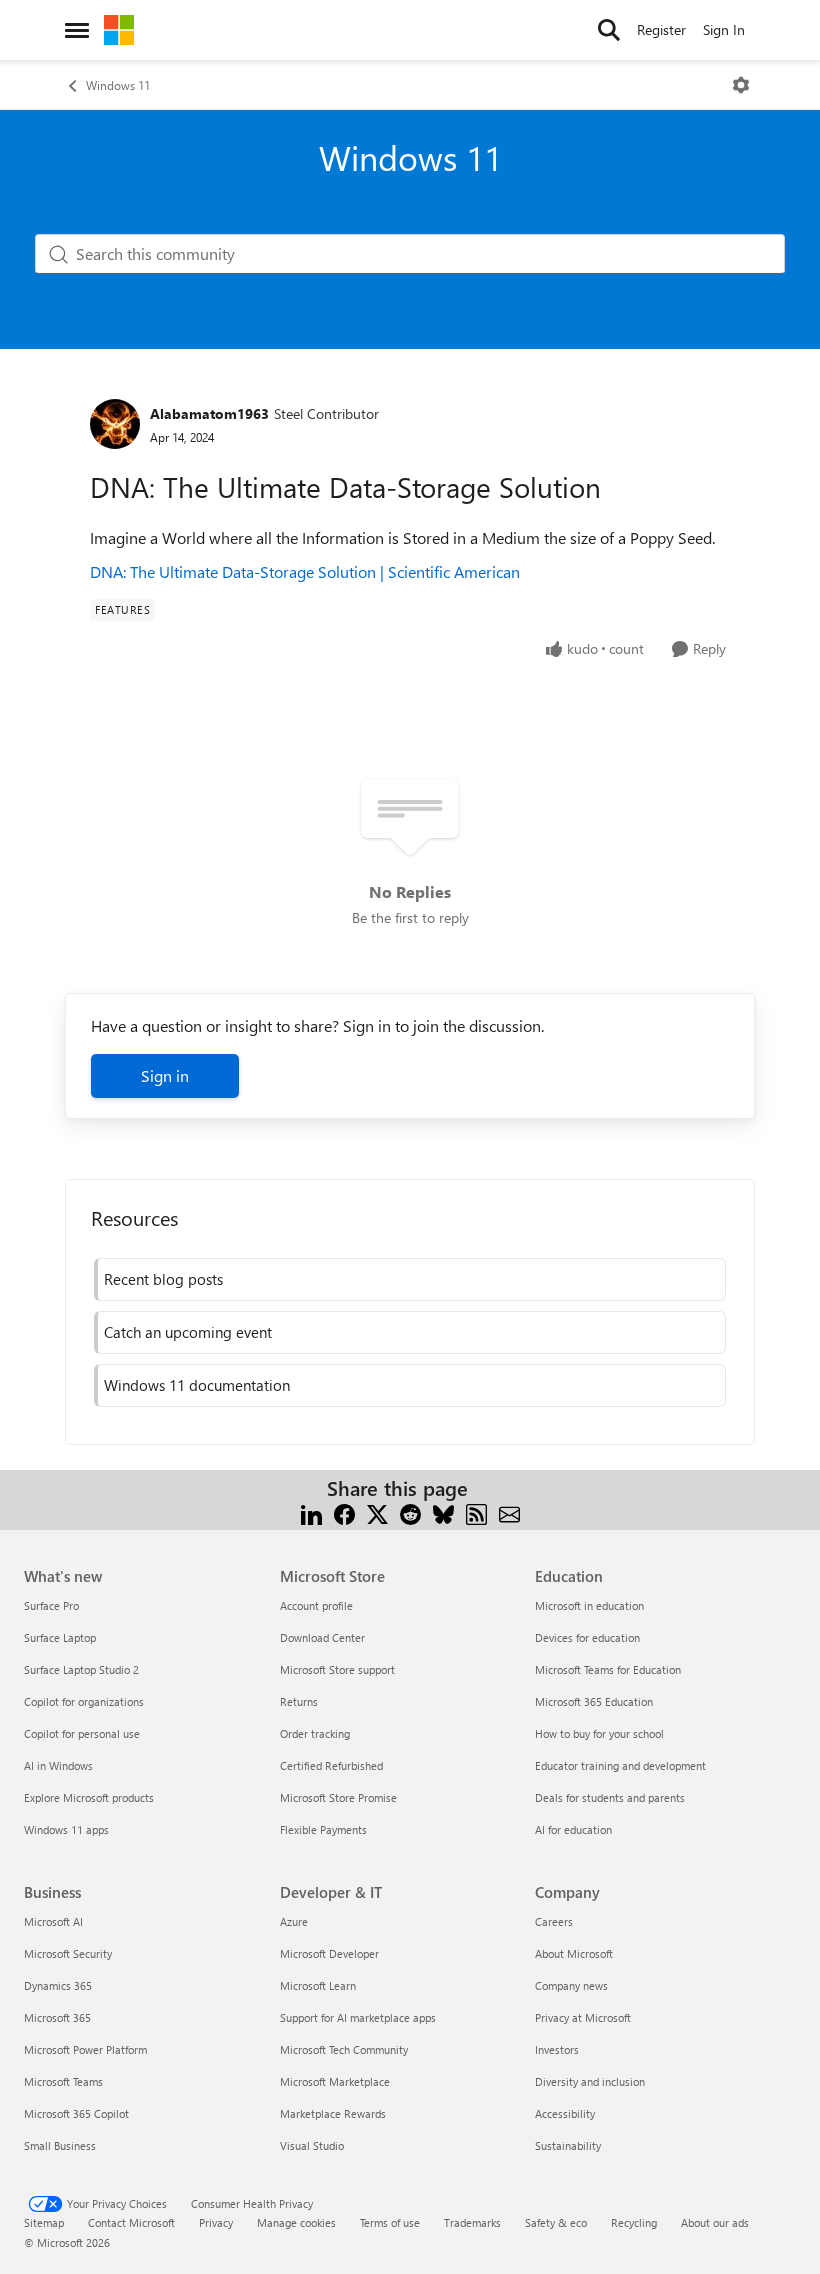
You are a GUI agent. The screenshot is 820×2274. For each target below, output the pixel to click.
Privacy (216, 2222)
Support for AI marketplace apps (358, 2017)
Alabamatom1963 (209, 413)
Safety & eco (556, 2222)
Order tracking (315, 1733)
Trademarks (472, 2222)
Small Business (60, 2145)
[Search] (609, 30)
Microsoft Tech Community (344, 2049)
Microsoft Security (68, 1953)
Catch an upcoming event (188, 1332)
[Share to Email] (509, 1512)
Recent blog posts (163, 1279)
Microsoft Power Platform (85, 2049)
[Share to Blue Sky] (443, 1512)
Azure (294, 1921)
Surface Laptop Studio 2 (81, 1669)
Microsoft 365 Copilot (76, 2113)
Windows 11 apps (66, 1829)
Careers (554, 1921)
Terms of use (390, 2222)
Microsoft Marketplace (335, 2081)
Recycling (634, 2222)
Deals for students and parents (610, 1797)
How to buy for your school (599, 1733)
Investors (557, 2049)
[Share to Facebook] (344, 1512)
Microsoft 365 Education (594, 1701)
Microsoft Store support (337, 1669)
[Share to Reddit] (410, 1512)
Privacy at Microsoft (583, 2017)
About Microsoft (574, 1953)
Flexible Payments (323, 1829)
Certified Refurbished (331, 1765)
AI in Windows (58, 1765)
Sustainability (568, 2145)
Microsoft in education (589, 1605)
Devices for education (587, 1637)
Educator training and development (620, 1765)
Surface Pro (51, 1605)
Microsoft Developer (329, 1953)
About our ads (715, 2222)
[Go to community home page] (119, 30)
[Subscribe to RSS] (476, 1512)
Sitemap (44, 2222)
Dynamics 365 (58, 1985)
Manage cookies (296, 2222)
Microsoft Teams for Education (608, 1669)
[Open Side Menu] (77, 30)
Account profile (316, 1605)
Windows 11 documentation (197, 1385)
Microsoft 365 (57, 2017)
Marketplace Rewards (333, 2113)
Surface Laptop (60, 1637)
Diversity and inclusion (590, 2081)
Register (661, 29)
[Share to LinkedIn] (311, 1512)
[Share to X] (377, 1512)
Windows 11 (118, 85)
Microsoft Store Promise (338, 1797)
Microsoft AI (53, 1921)
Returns (299, 1701)
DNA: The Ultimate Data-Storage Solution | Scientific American (305, 571)
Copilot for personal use (82, 1733)
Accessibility (565, 2113)
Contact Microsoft (131, 2222)
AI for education (573, 1829)
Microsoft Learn (318, 1985)
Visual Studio (312, 2145)
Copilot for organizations (84, 1701)
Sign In (724, 29)
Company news (571, 1985)
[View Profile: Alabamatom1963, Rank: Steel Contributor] (115, 424)
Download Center (322, 1637)
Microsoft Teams (63, 2081)
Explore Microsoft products (89, 1797)
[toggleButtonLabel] (741, 85)
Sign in (165, 1075)
